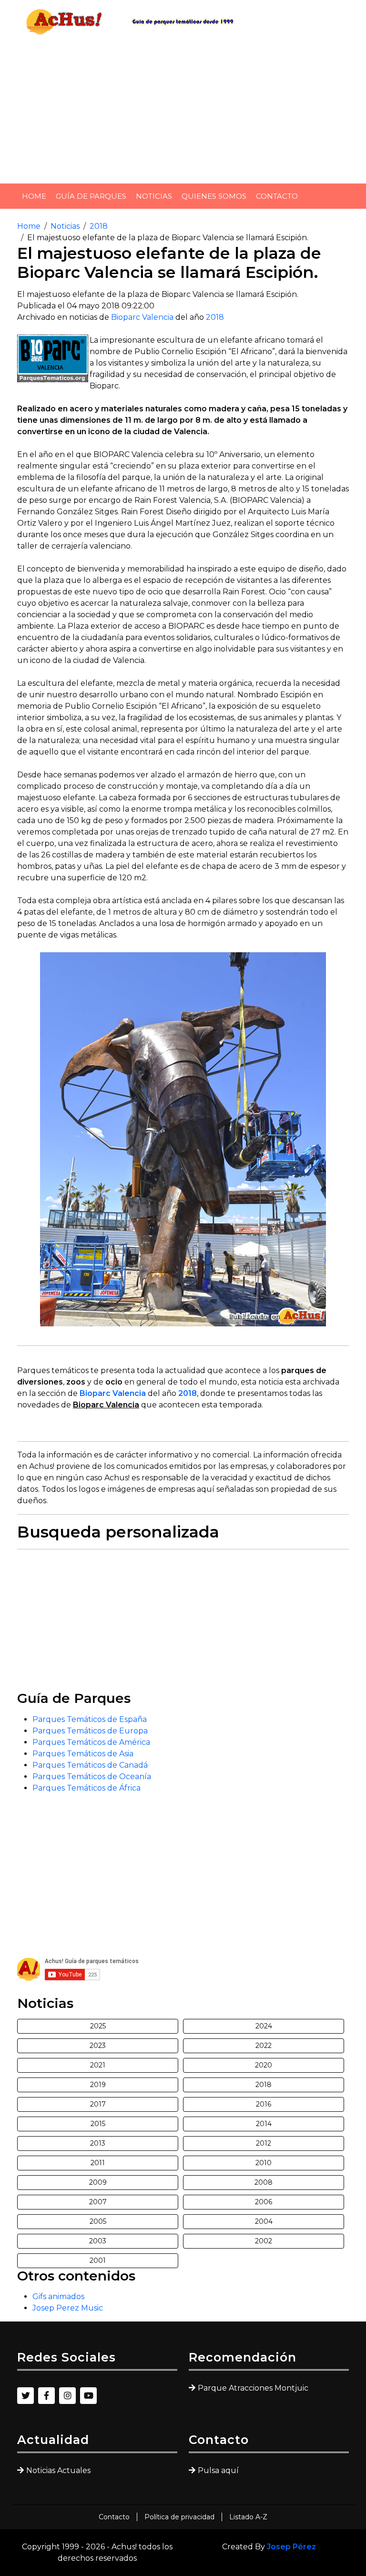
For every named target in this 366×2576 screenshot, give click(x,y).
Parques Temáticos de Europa (90, 1731)
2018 (99, 226)
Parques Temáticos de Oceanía (92, 1777)
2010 (264, 2163)
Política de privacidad (179, 2517)
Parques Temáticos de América (91, 1742)
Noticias (154, 196)
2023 (98, 2046)
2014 (264, 2124)
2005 (98, 2221)
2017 (98, 2104)
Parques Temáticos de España (90, 1719)
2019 (98, 2085)
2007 (98, 2202)
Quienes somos (214, 196)
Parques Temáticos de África (86, 1788)
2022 (264, 2046)
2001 (98, 2260)
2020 (264, 2065)
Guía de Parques (91, 196)
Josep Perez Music (68, 2308)
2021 (98, 2065)
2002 (264, 2241)
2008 (264, 2182)
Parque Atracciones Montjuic (253, 2388)
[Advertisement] (183, 110)
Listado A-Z (248, 2517)
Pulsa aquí (218, 2470)
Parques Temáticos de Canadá (90, 1765)
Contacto (277, 196)
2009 (98, 2182)
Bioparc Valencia (142, 317)
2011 (98, 2163)
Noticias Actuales (58, 2470)
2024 (264, 2026)
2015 (98, 2124)
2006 (264, 2202)
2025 (98, 2026)
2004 (264, 2221)
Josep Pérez (291, 2547)
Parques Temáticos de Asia (83, 1754)
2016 (264, 2104)
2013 (98, 2143)
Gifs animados (58, 2296)
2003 (98, 2241)
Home (34, 196)
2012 (264, 2143)
